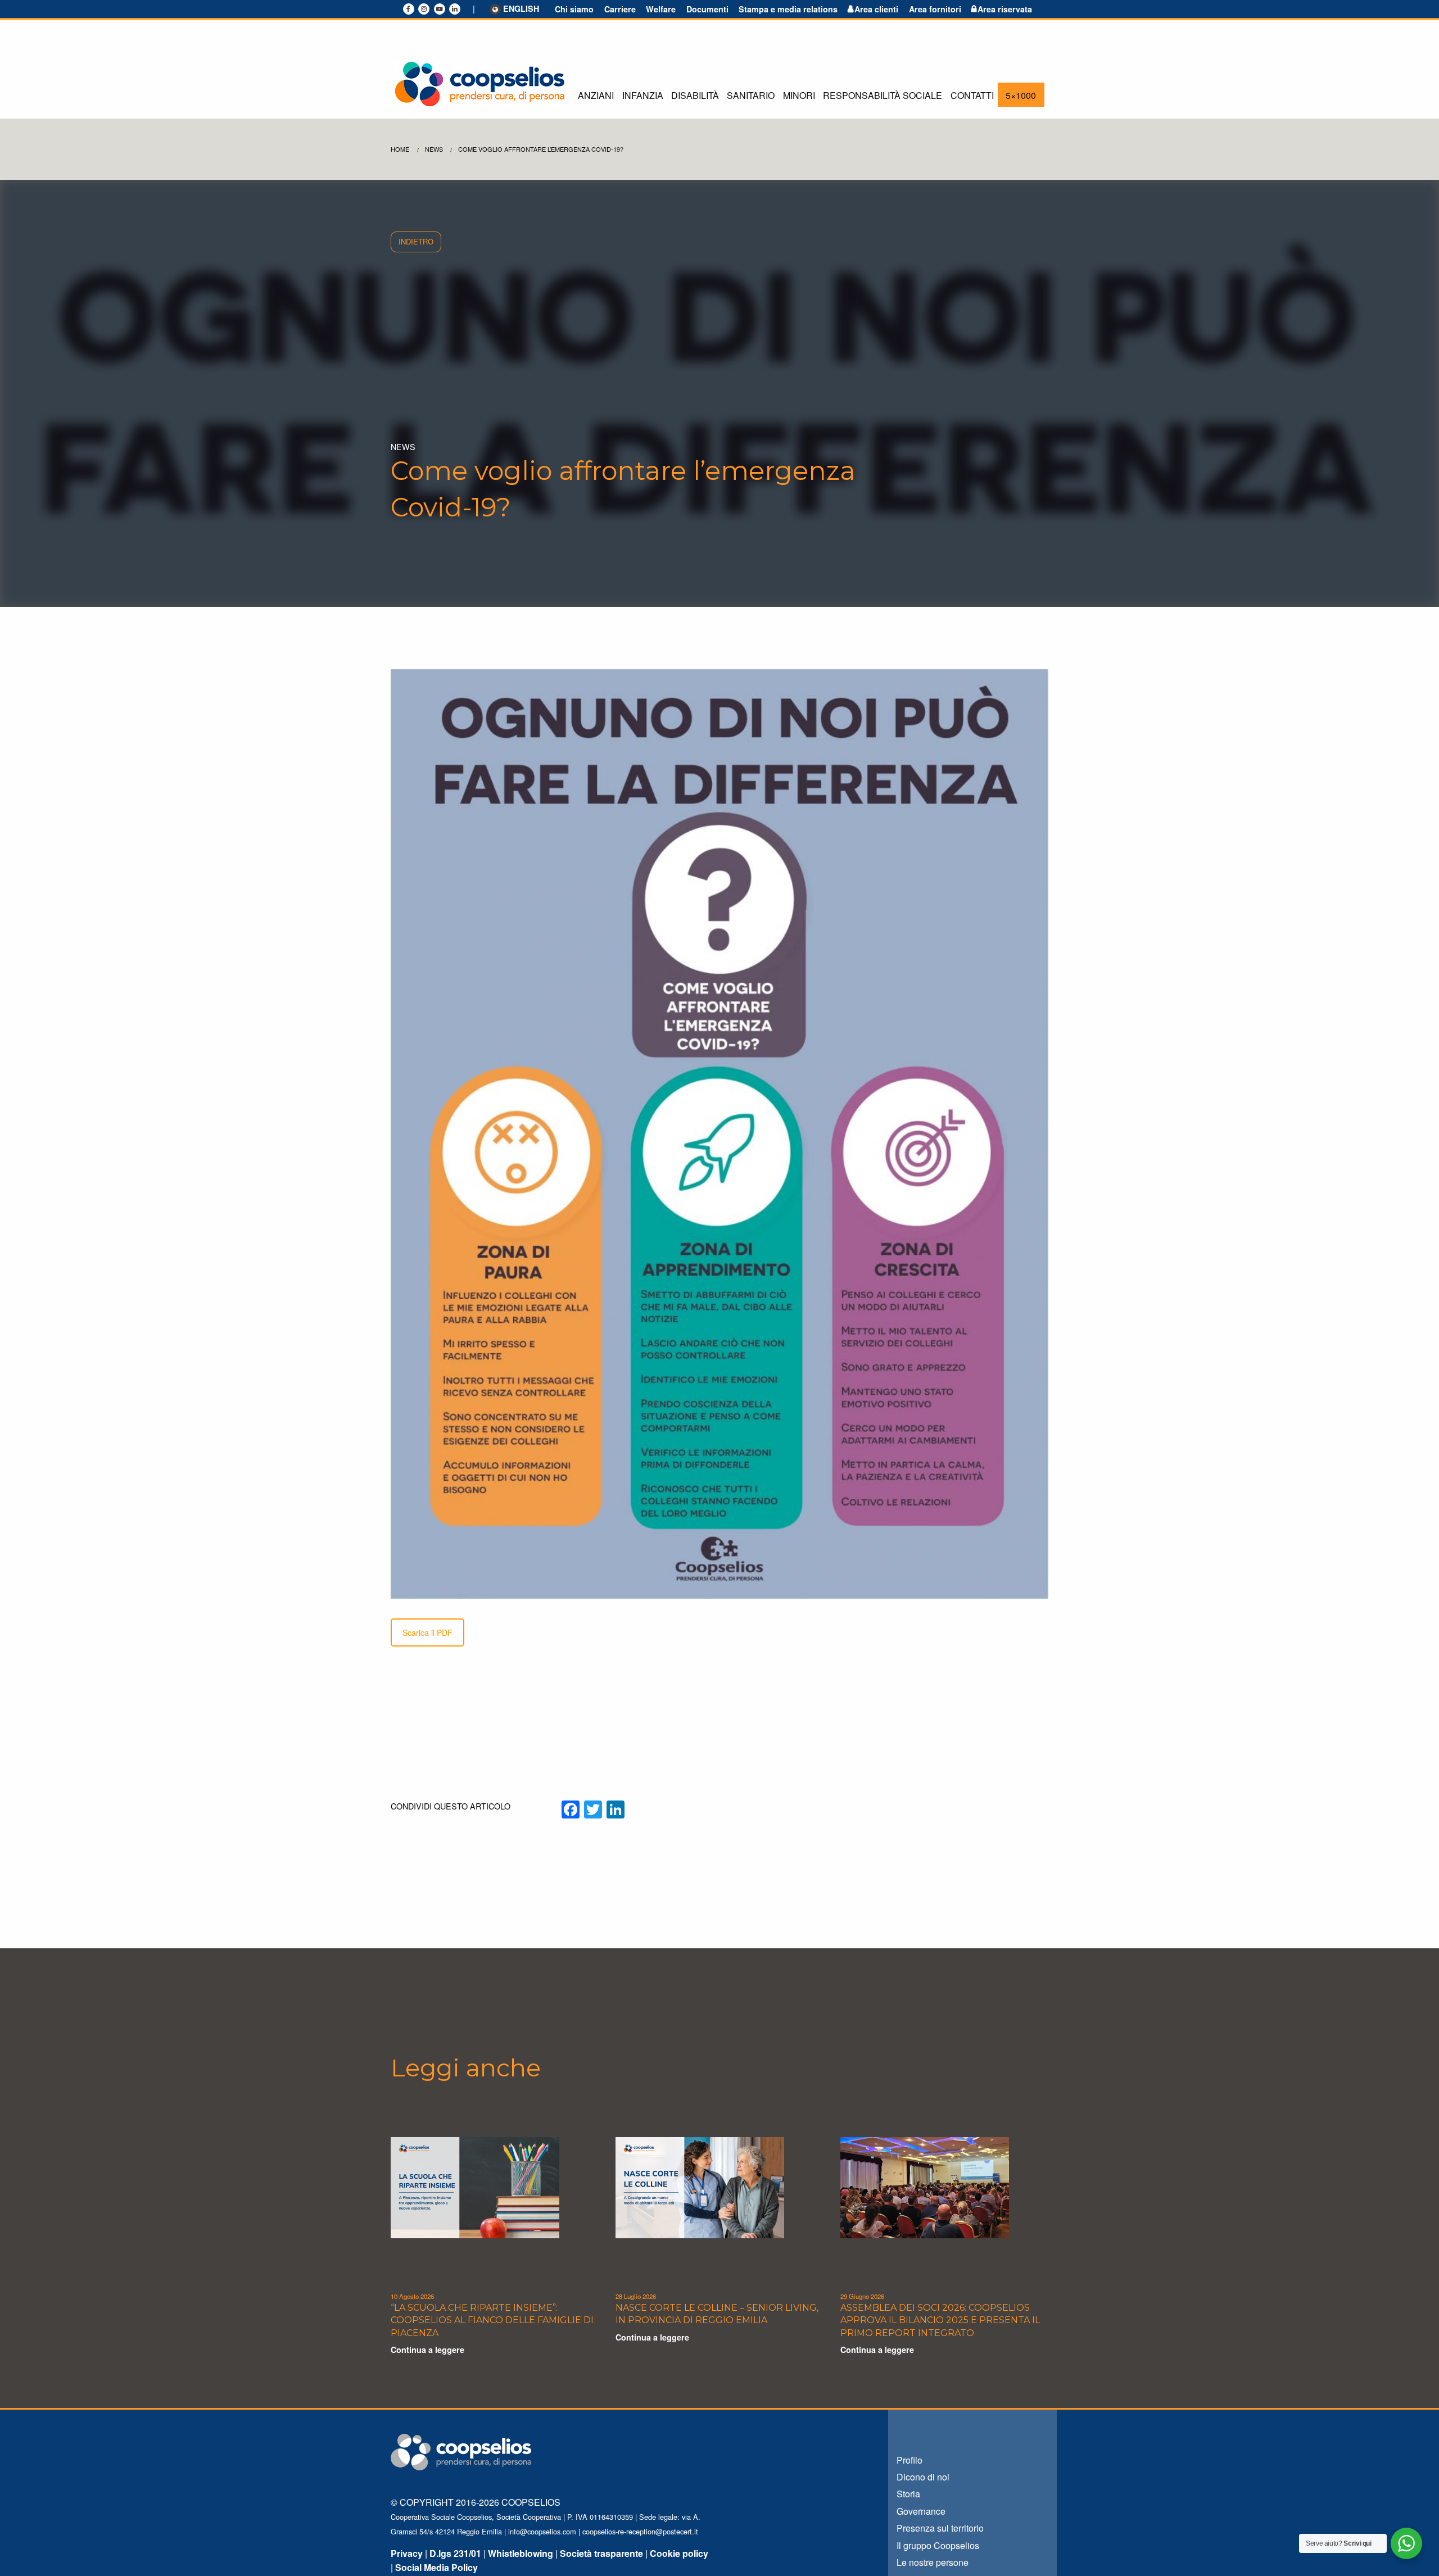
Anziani (596, 95)
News (434, 149)
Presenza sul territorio (940, 2528)
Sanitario (751, 95)
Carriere (620, 9)
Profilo (909, 2460)
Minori (799, 95)
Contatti (972, 95)
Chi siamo (574, 9)
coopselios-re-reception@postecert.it (640, 2531)
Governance (921, 2511)
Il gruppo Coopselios (938, 2545)
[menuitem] (596, 95)
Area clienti (876, 9)
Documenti (707, 9)
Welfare (661, 9)
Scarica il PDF (427, 1632)
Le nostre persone (933, 2562)
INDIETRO (416, 241)
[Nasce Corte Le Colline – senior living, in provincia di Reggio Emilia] (700, 2186)
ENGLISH (521, 9)
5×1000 (1021, 95)
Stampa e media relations (788, 9)
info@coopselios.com (542, 2531)
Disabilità (695, 95)
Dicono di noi (923, 2477)
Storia (908, 2494)
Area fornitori (935, 9)
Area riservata (1005, 9)
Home (400, 149)
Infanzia (643, 95)
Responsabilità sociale (883, 95)
